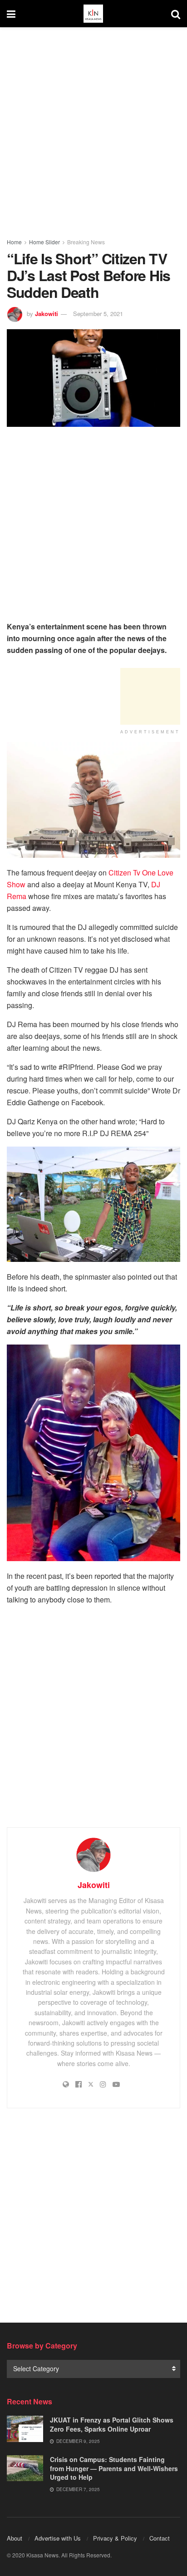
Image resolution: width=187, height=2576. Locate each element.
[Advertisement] (93, 130)
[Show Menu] (11, 14)
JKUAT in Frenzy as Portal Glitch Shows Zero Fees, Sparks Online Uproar (112, 2424)
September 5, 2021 (98, 314)
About (15, 2538)
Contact (160, 2538)
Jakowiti (47, 314)
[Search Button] (176, 14)
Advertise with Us (58, 2538)
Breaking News (86, 242)
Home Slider (44, 242)
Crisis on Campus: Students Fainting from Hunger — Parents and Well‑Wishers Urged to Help (114, 2468)
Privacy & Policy (115, 2538)
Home (14, 242)
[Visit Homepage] (93, 14)
